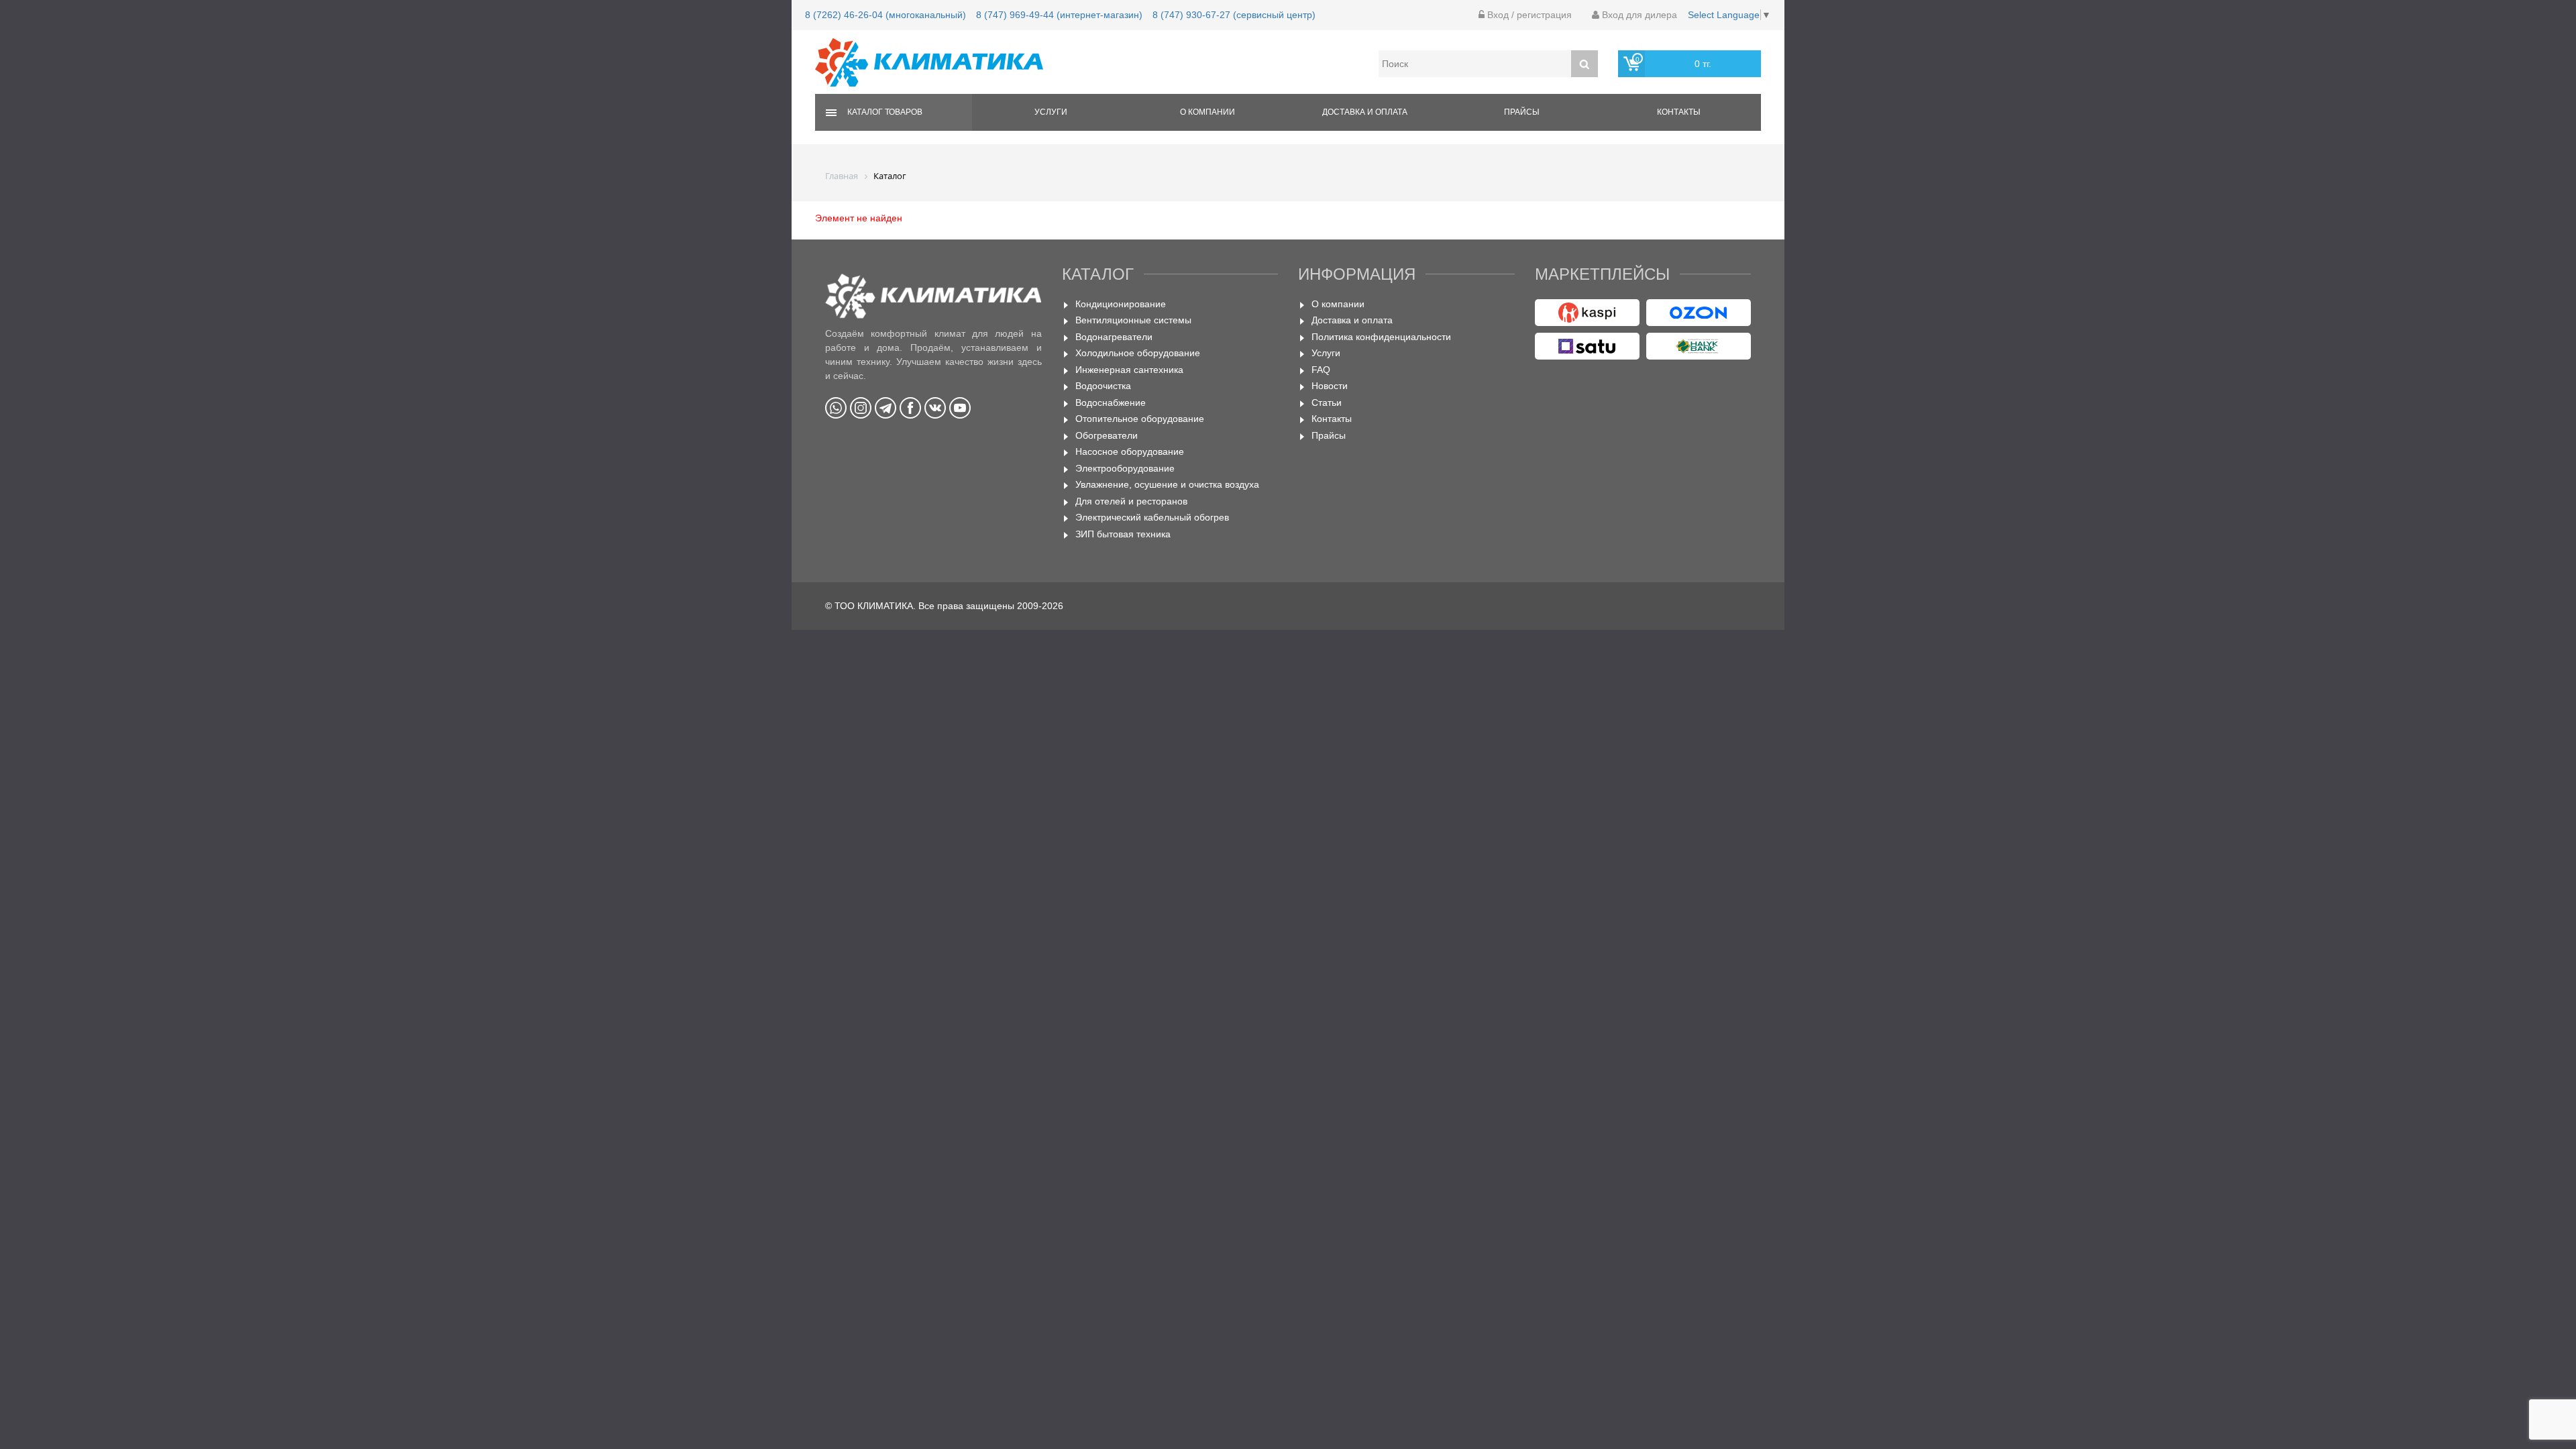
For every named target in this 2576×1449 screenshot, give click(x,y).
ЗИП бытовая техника (1123, 534)
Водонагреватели (1114, 337)
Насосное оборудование (1130, 451)
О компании (1207, 112)
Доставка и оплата (1365, 112)
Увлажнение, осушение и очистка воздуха (1167, 484)
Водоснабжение (1111, 402)
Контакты (1679, 112)
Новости (1330, 386)
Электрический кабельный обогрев (1152, 517)
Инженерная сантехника (1129, 370)
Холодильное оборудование (1138, 353)
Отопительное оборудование (1140, 419)
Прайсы (1522, 112)
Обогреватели (1107, 435)
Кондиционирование (1121, 304)
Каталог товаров (885, 112)
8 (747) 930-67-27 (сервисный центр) (1234, 15)
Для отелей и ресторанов (1131, 501)
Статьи (1327, 402)
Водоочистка (1103, 386)
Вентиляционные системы (1133, 320)
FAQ (1321, 370)
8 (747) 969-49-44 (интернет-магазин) (1059, 15)
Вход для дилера (1638, 15)
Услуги (1051, 112)
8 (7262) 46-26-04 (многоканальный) (885, 15)
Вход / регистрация (1528, 15)
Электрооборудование (1125, 468)
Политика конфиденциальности (1381, 337)
